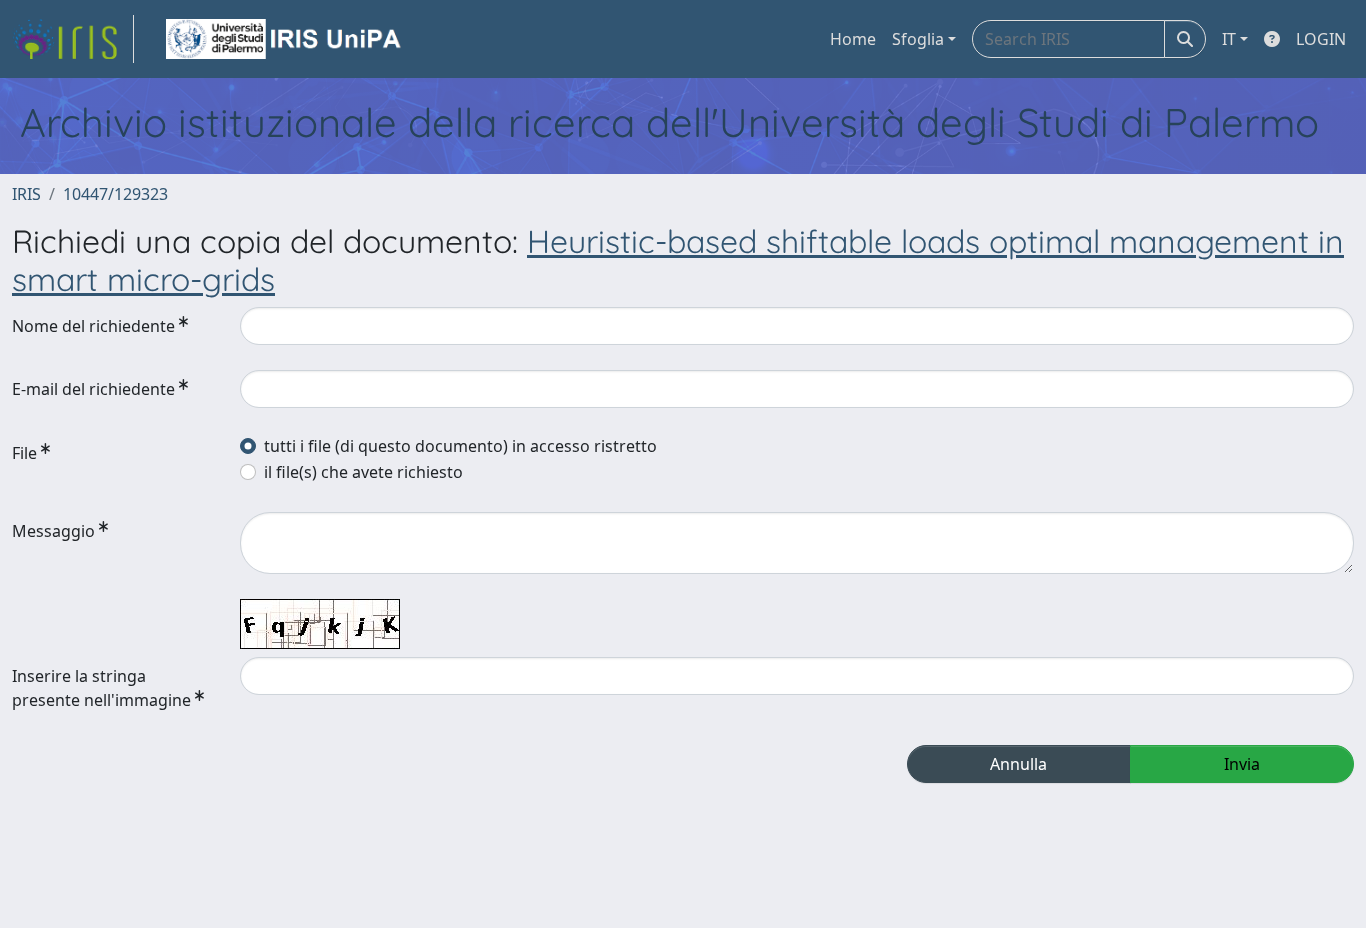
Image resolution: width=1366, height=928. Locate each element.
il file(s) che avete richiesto (363, 472)
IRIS (26, 194)
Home (853, 39)
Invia (1242, 764)
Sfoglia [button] (918, 39)
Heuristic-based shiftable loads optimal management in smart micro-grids (678, 260)
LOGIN (1321, 39)
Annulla (1018, 764)
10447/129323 (115, 194)
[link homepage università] (285, 39)
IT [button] (1229, 39)
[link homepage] (73, 39)
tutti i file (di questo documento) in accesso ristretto (460, 446)
